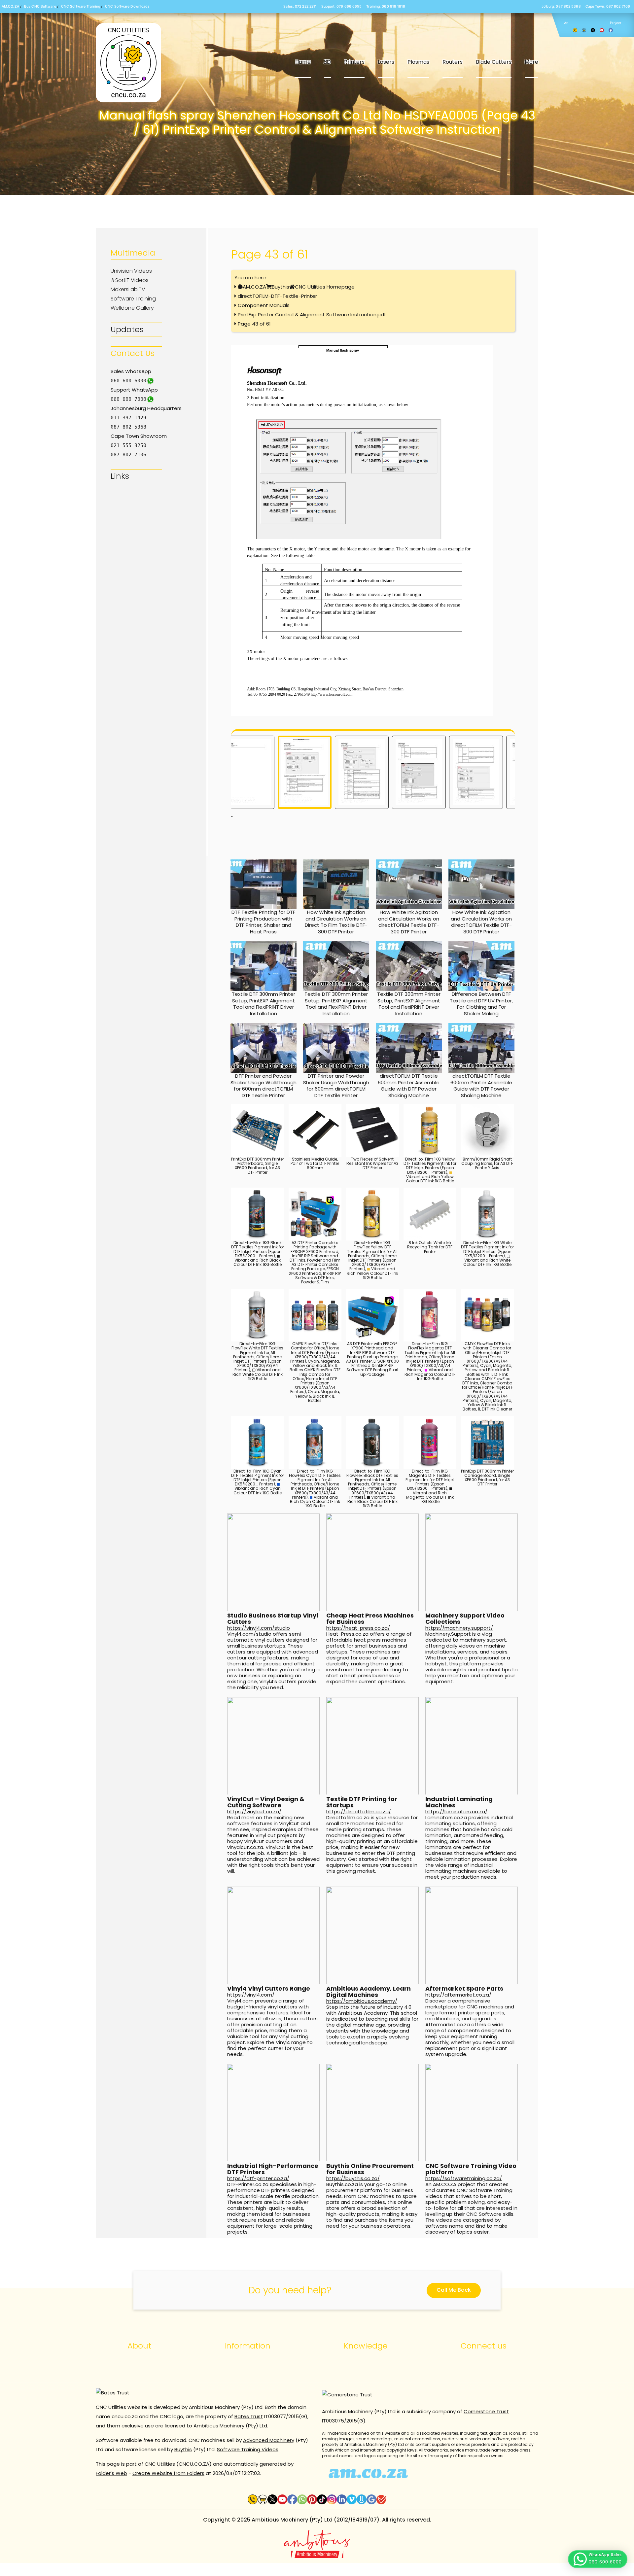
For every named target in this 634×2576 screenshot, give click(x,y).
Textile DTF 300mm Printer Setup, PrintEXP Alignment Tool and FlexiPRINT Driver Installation (264, 1004)
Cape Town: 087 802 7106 (608, 6)
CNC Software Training (81, 6)
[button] (598, 2559)
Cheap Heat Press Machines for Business (370, 1619)
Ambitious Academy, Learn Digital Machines (369, 1992)
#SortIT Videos (130, 280)
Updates (127, 329)
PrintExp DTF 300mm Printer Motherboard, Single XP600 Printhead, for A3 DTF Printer (258, 1166)
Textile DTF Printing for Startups (362, 1802)
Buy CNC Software (40, 6)
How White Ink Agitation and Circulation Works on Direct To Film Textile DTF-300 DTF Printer (336, 922)
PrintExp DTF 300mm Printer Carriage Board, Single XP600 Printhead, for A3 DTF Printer (487, 1478)
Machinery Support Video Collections (465, 1619)
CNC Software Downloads (127, 6)
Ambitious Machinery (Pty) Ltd (292, 2520)
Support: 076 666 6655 (341, 6)
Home (303, 62)
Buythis (281, 287)
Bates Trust (249, 2416)
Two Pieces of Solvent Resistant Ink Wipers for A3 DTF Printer (372, 1163)
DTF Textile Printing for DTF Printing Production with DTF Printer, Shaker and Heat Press (263, 922)
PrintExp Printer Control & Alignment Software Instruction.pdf (312, 314)
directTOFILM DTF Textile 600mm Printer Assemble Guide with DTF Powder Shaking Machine (409, 1086)
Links (120, 476)
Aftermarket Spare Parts (464, 1988)
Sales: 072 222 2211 (300, 6)
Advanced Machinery (269, 2440)
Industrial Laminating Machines (459, 1802)
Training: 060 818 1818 (386, 6)
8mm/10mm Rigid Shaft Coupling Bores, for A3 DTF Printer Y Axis (487, 1163)
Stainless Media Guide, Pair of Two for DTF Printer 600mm (315, 1163)
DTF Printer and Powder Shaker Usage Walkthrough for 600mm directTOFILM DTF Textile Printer (264, 1086)
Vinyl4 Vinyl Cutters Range (269, 1988)
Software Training (133, 299)
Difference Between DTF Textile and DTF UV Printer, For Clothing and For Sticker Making (481, 1004)
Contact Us (133, 353)
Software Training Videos (248, 2449)
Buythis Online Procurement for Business (370, 2169)
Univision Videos (131, 271)
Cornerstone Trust (486, 2411)
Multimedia (133, 253)
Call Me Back (454, 2290)
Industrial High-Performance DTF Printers (273, 2169)
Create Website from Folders (168, 2473)
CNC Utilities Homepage (325, 287)
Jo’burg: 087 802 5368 (561, 6)
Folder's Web (111, 2473)
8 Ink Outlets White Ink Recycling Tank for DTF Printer (430, 1247)
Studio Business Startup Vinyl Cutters (273, 1619)
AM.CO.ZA (10, 6)
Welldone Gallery (132, 308)
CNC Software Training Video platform (471, 2169)
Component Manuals (264, 305)
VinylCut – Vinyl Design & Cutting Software (266, 1802)
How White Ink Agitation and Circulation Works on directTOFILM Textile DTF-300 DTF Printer (409, 922)
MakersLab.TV (128, 289)
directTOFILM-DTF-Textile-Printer (277, 296)
